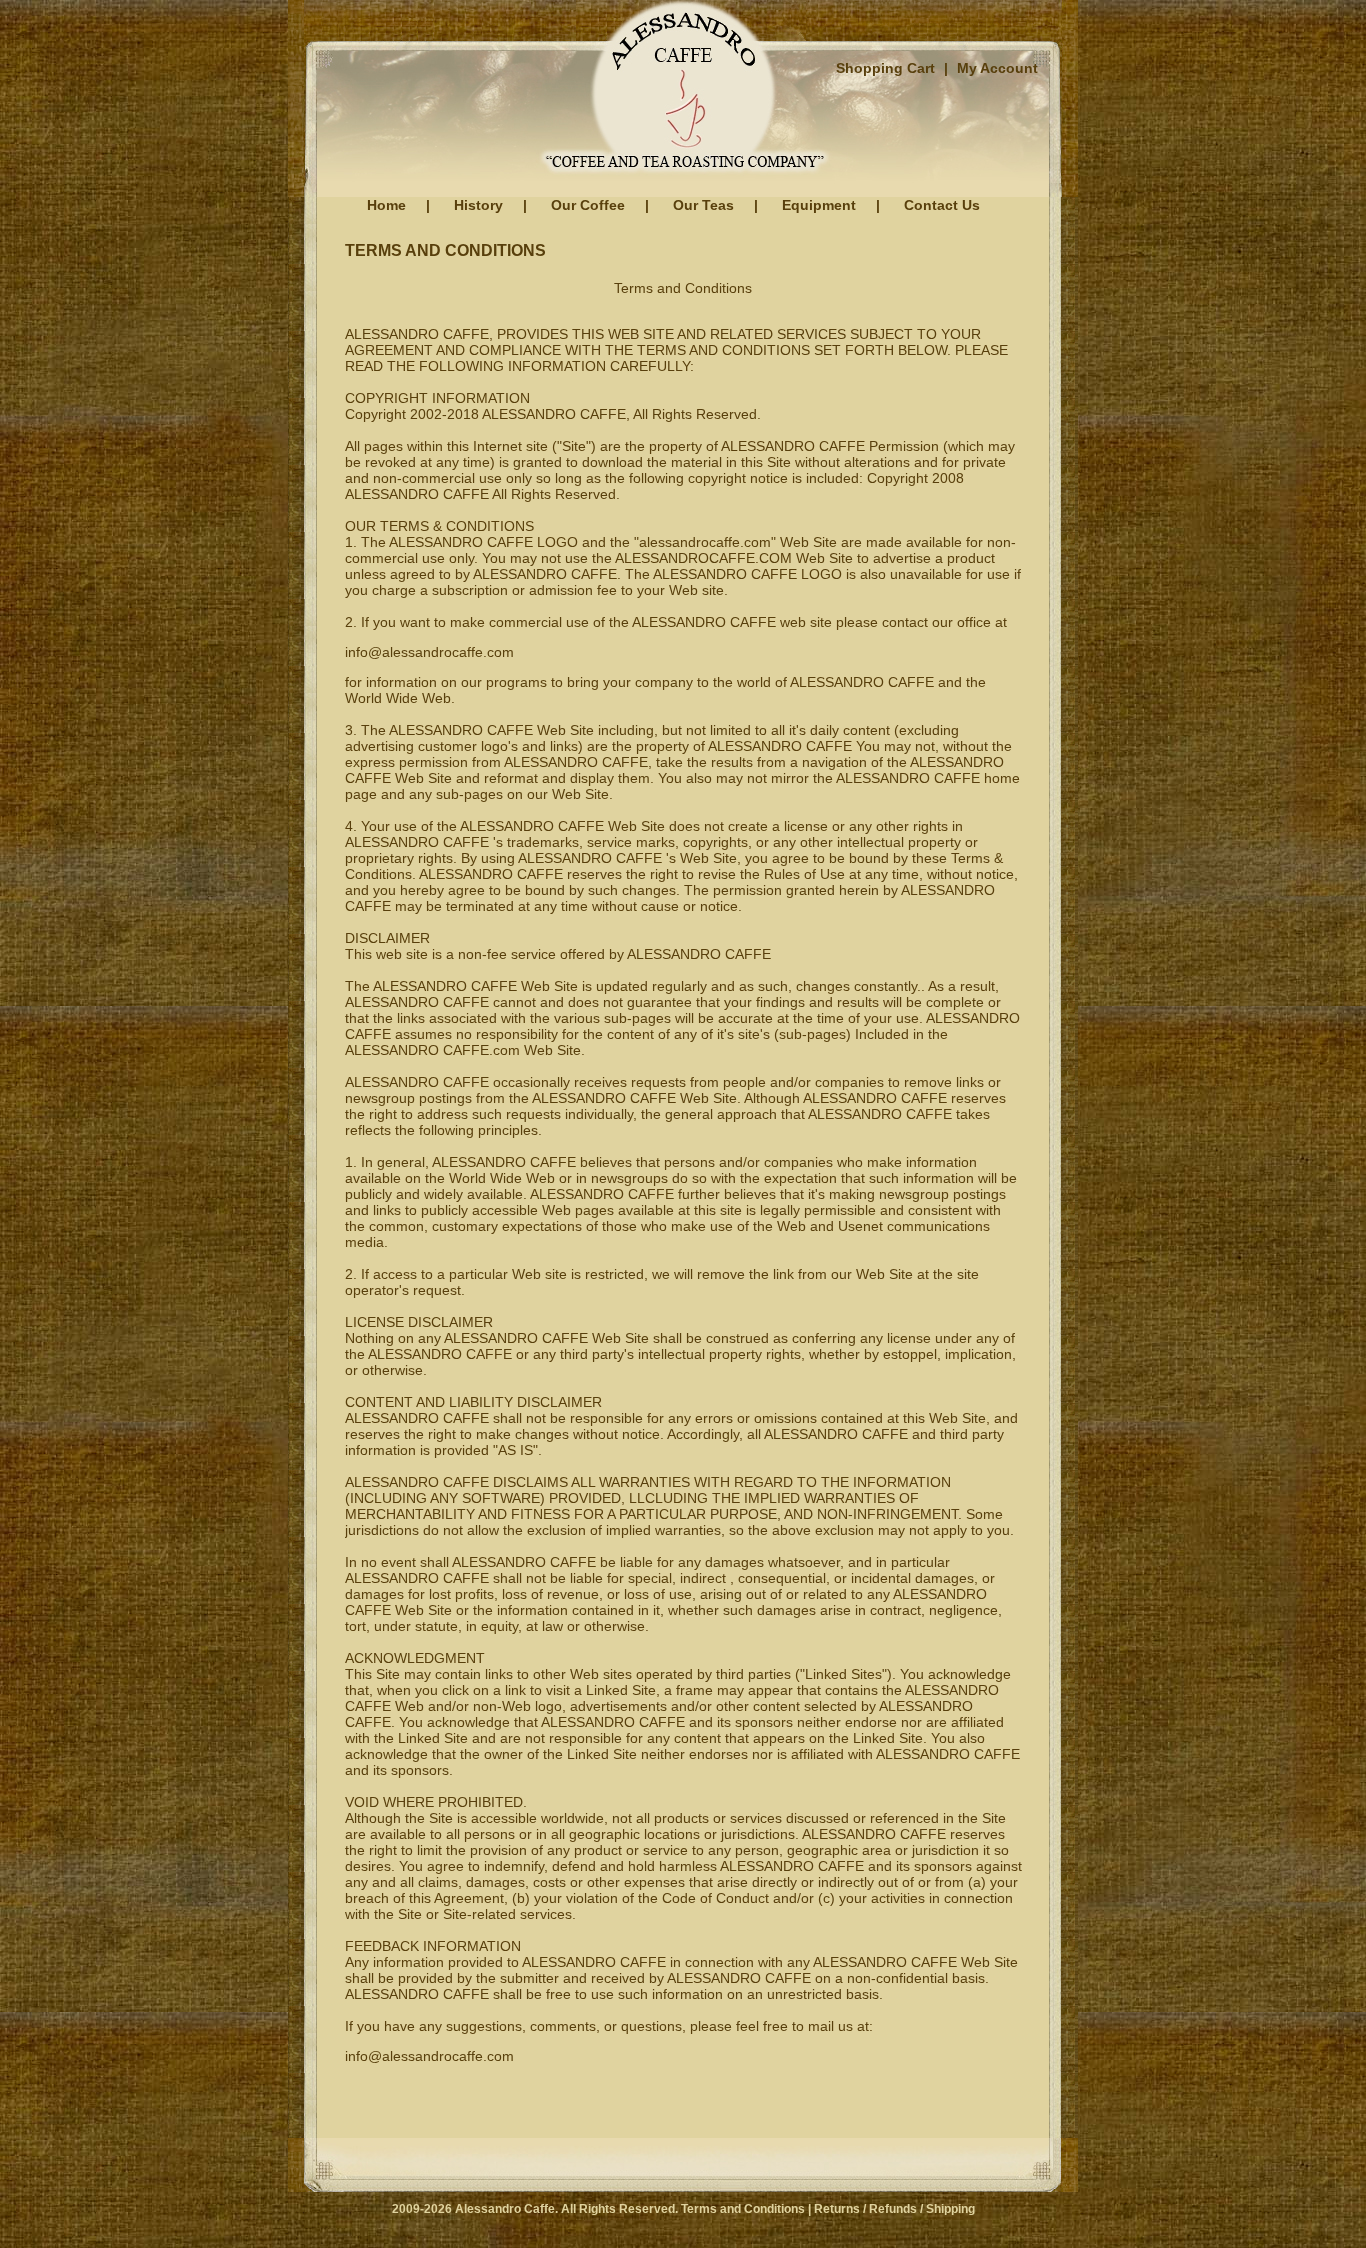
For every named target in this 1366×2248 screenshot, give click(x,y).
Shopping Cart (885, 68)
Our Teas (703, 205)
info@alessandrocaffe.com (429, 652)
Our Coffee (588, 205)
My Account (997, 68)
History (478, 205)
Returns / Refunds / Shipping (894, 2209)
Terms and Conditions (743, 2209)
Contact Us (942, 205)
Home (386, 205)
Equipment (819, 205)
